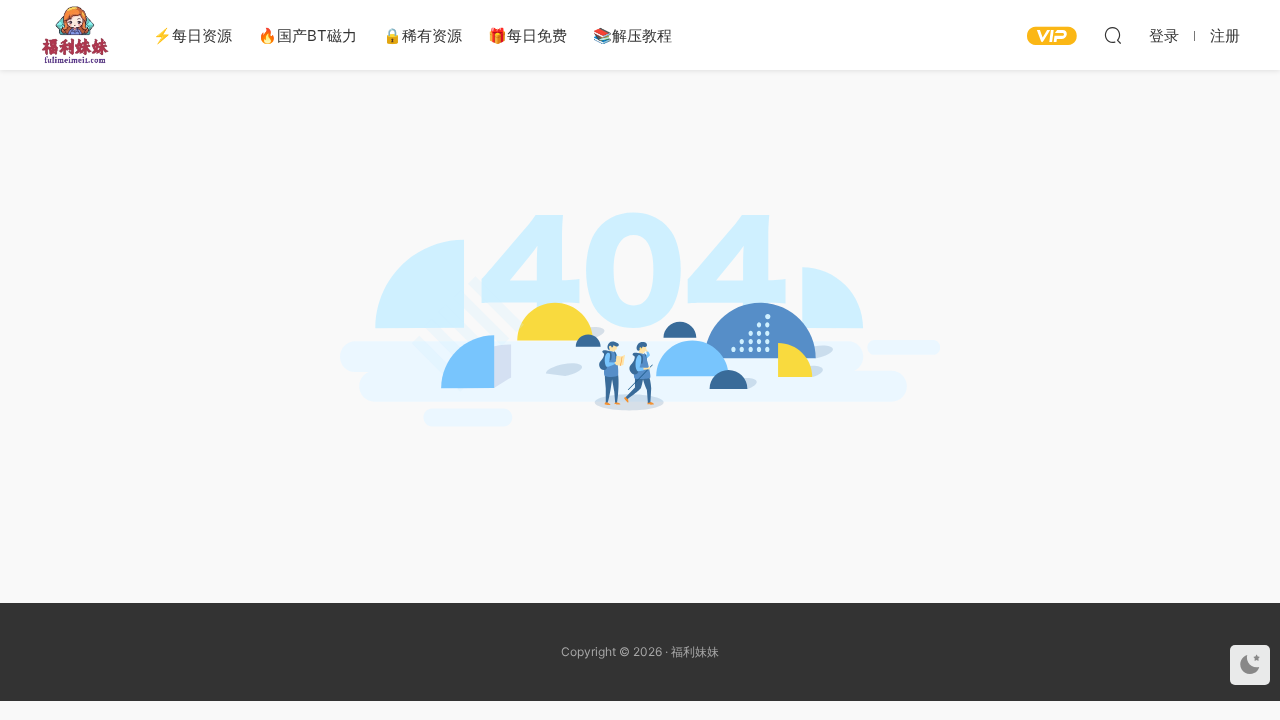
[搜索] (1113, 35)
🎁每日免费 (527, 35)
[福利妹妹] (75, 35)
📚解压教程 (632, 35)
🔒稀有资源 (422, 35)
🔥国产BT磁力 (307, 35)
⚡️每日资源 (192, 35)
